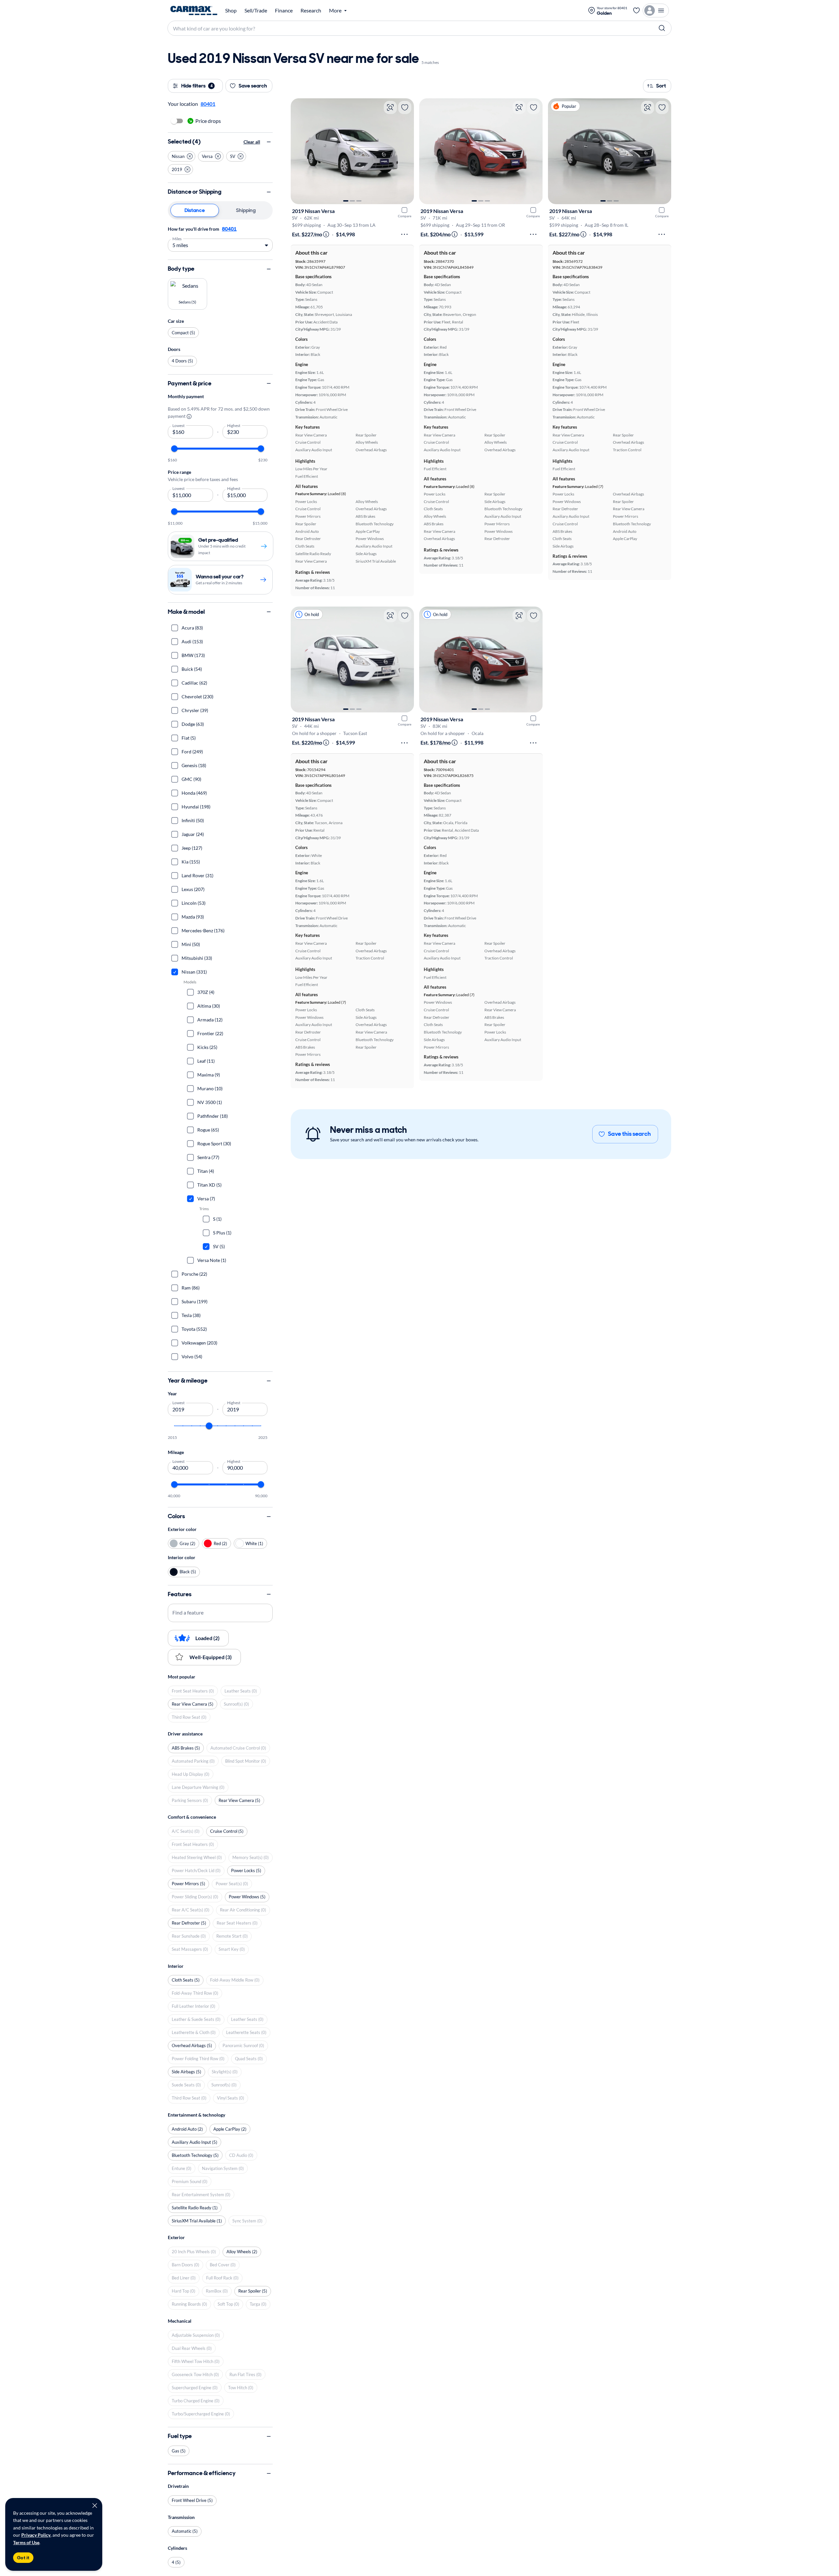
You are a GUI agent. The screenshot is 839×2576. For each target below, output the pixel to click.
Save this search (629, 1134)
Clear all (252, 142)
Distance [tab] (195, 210)
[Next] (406, 151)
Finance (284, 10)
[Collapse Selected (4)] (269, 142)
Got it (23, 2558)
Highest (234, 425)
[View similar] (390, 107)
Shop (231, 10)
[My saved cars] (636, 10)
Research (311, 10)
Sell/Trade (256, 10)
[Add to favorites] (405, 107)
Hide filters (197, 86)
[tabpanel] (220, 238)
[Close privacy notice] (95, 2506)
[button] (182, 156)
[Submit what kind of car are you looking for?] (662, 28)
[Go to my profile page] (656, 10)
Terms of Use (26, 2542)
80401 (229, 229)
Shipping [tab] (246, 210)
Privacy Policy (36, 2535)
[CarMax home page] (194, 10)
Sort (661, 86)
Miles (177, 238)
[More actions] (404, 234)
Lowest (179, 425)
